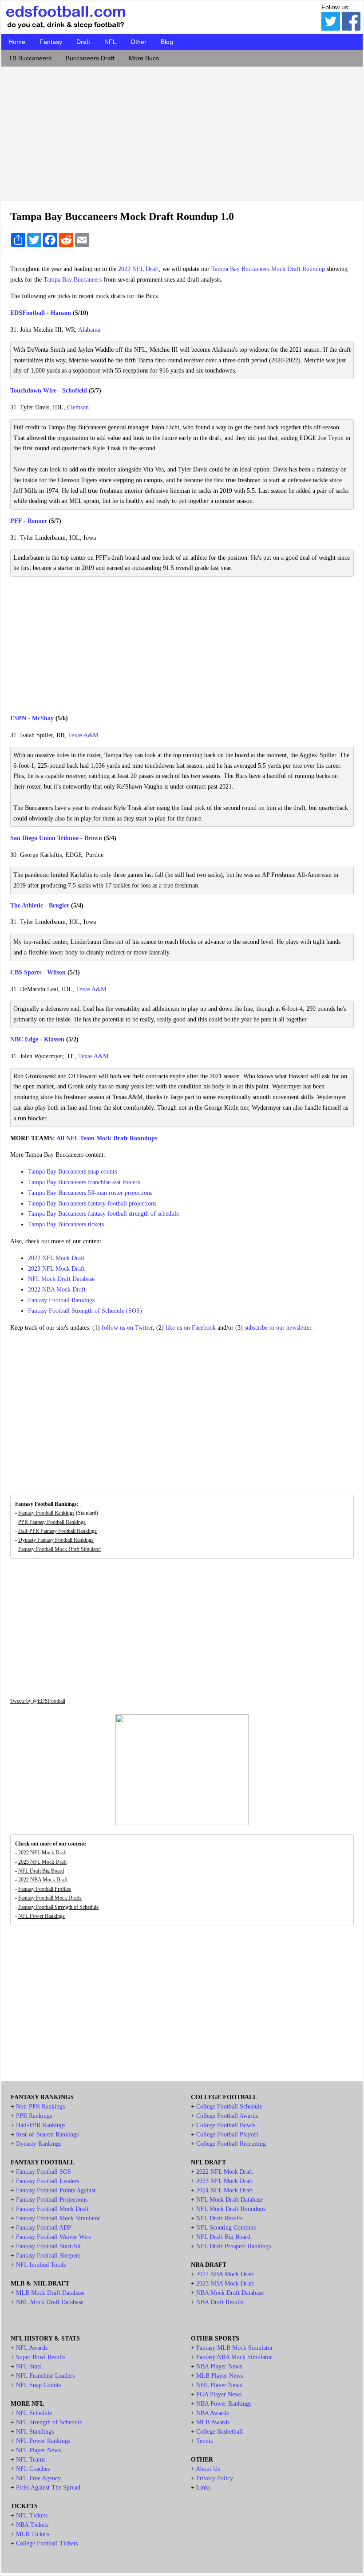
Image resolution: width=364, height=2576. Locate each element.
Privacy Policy (215, 2478)
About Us (208, 2469)
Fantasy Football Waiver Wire (53, 2237)
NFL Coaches (33, 2469)
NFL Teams (31, 2460)
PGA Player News (219, 2394)
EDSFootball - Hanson (41, 313)
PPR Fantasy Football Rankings (52, 1522)
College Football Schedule (229, 2107)
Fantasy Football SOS (44, 2172)
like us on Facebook (191, 1328)
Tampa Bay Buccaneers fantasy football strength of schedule (103, 1214)
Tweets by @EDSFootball (38, 1701)
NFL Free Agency (38, 2478)
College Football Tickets (47, 2543)
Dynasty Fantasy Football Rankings (56, 1540)
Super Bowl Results (41, 2357)
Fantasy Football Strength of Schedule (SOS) (85, 1311)
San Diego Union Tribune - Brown (56, 838)
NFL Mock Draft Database (61, 1279)
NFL (110, 42)
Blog (167, 42)
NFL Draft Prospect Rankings (233, 2246)
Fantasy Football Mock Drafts (50, 1898)
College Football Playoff (227, 2134)
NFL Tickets (32, 2515)
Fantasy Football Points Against (56, 2190)
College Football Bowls (226, 2125)
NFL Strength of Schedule (49, 2422)
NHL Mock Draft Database (50, 2302)
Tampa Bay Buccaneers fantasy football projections (92, 1204)
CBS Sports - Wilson (38, 972)
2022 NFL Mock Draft (56, 1258)
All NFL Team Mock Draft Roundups (107, 1138)
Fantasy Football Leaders (47, 2181)
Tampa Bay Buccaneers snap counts (72, 1172)
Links (203, 2488)
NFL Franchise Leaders (45, 2376)
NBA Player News (219, 2366)
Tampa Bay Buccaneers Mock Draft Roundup (268, 269)
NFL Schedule (34, 2413)
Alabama (89, 330)
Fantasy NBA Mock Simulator (234, 2357)
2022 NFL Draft (138, 269)
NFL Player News (38, 2450)
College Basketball (220, 2432)
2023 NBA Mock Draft (225, 2283)
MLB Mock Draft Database (50, 2293)
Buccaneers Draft (90, 58)
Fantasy (51, 42)
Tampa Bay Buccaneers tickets (66, 1224)
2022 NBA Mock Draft (57, 1290)
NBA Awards (212, 2413)
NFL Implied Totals (41, 2265)
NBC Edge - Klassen (37, 1039)
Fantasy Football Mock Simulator (58, 2218)
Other (138, 42)
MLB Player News (220, 2376)
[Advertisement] (182, 131)
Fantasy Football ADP (44, 2228)
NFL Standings (35, 2432)
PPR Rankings (34, 2116)
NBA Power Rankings (224, 2404)
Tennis (204, 2441)
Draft (83, 42)
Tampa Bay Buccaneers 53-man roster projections (90, 1193)
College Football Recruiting (231, 2144)
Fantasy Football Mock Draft (52, 2209)
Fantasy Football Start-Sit (48, 2246)
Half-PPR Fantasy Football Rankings (57, 1531)
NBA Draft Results (220, 2302)
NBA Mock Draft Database (230, 2293)
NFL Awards (32, 2348)
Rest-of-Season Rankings (47, 2134)
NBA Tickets (32, 2525)
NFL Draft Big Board (41, 1871)
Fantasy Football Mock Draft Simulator (60, 1549)
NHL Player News (219, 2385)
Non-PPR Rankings (40, 2107)
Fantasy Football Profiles (45, 1889)
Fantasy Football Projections (52, 2200)
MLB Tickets (33, 2534)
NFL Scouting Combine (226, 2228)
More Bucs (144, 58)
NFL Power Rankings (42, 1916)
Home (17, 42)
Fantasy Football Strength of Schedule (58, 1907)
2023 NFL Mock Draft (56, 1269)
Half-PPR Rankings (41, 2125)
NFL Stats (29, 2366)
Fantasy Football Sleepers (48, 2256)
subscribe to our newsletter (278, 1328)
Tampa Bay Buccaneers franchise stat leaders (84, 1182)
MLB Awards (213, 2422)
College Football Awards (227, 2116)
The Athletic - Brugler (40, 905)
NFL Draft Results (219, 2218)
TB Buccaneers (30, 58)
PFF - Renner (29, 521)
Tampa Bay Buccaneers (73, 280)
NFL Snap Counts (38, 2385)
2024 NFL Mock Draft (225, 2190)
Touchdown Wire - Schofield (49, 391)
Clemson (78, 407)
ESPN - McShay (32, 718)
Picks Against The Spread (48, 2488)
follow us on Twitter (127, 1328)
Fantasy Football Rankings (61, 1300)
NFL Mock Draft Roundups (231, 2209)
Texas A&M (83, 735)
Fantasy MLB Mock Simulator (235, 2348)
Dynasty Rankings (39, 2144)
